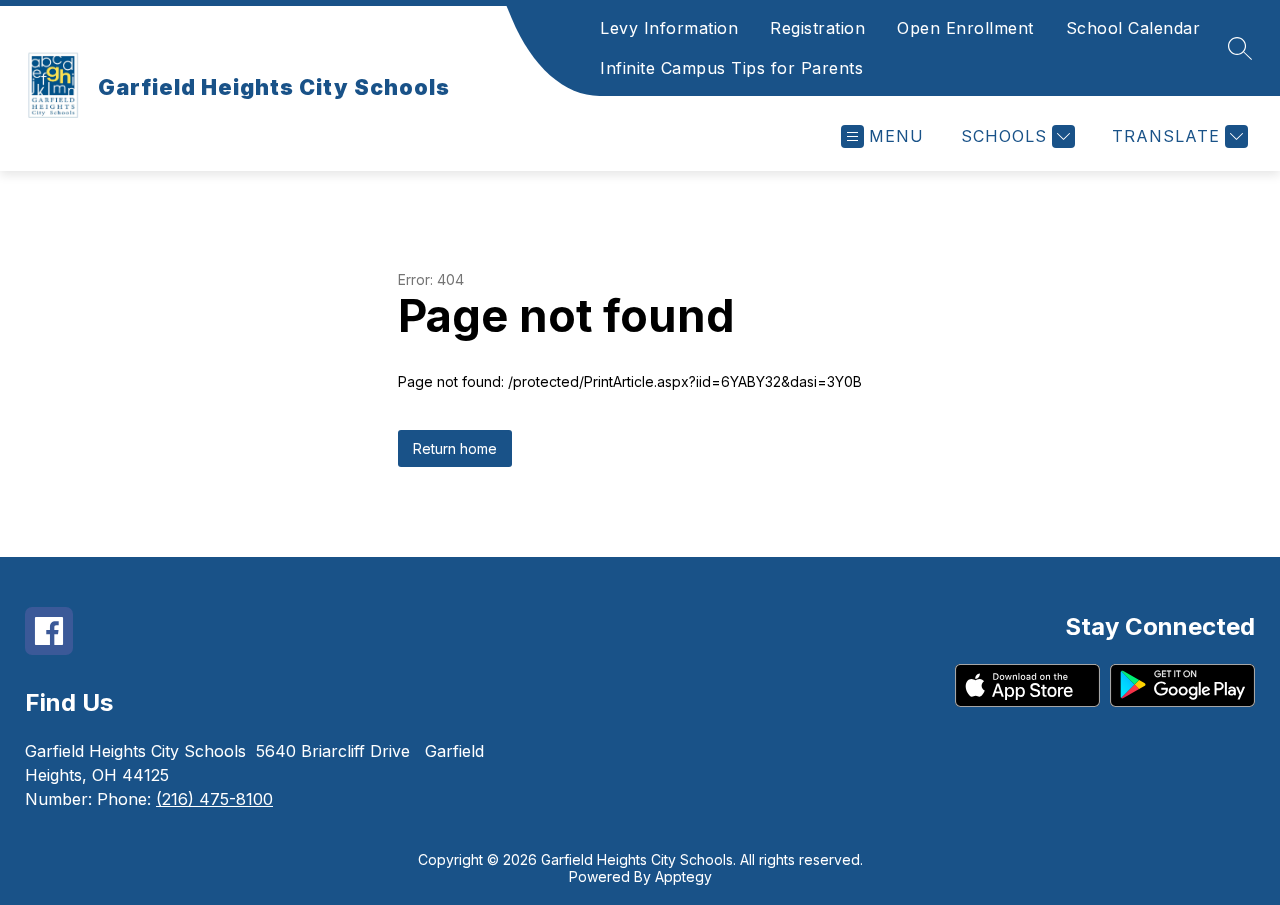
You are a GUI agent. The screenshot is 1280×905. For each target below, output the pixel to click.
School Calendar (1133, 28)
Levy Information (669, 28)
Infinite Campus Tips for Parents (731, 68)
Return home (455, 448)
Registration (817, 28)
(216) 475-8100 (214, 799)
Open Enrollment (965, 28)
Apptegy (683, 876)
